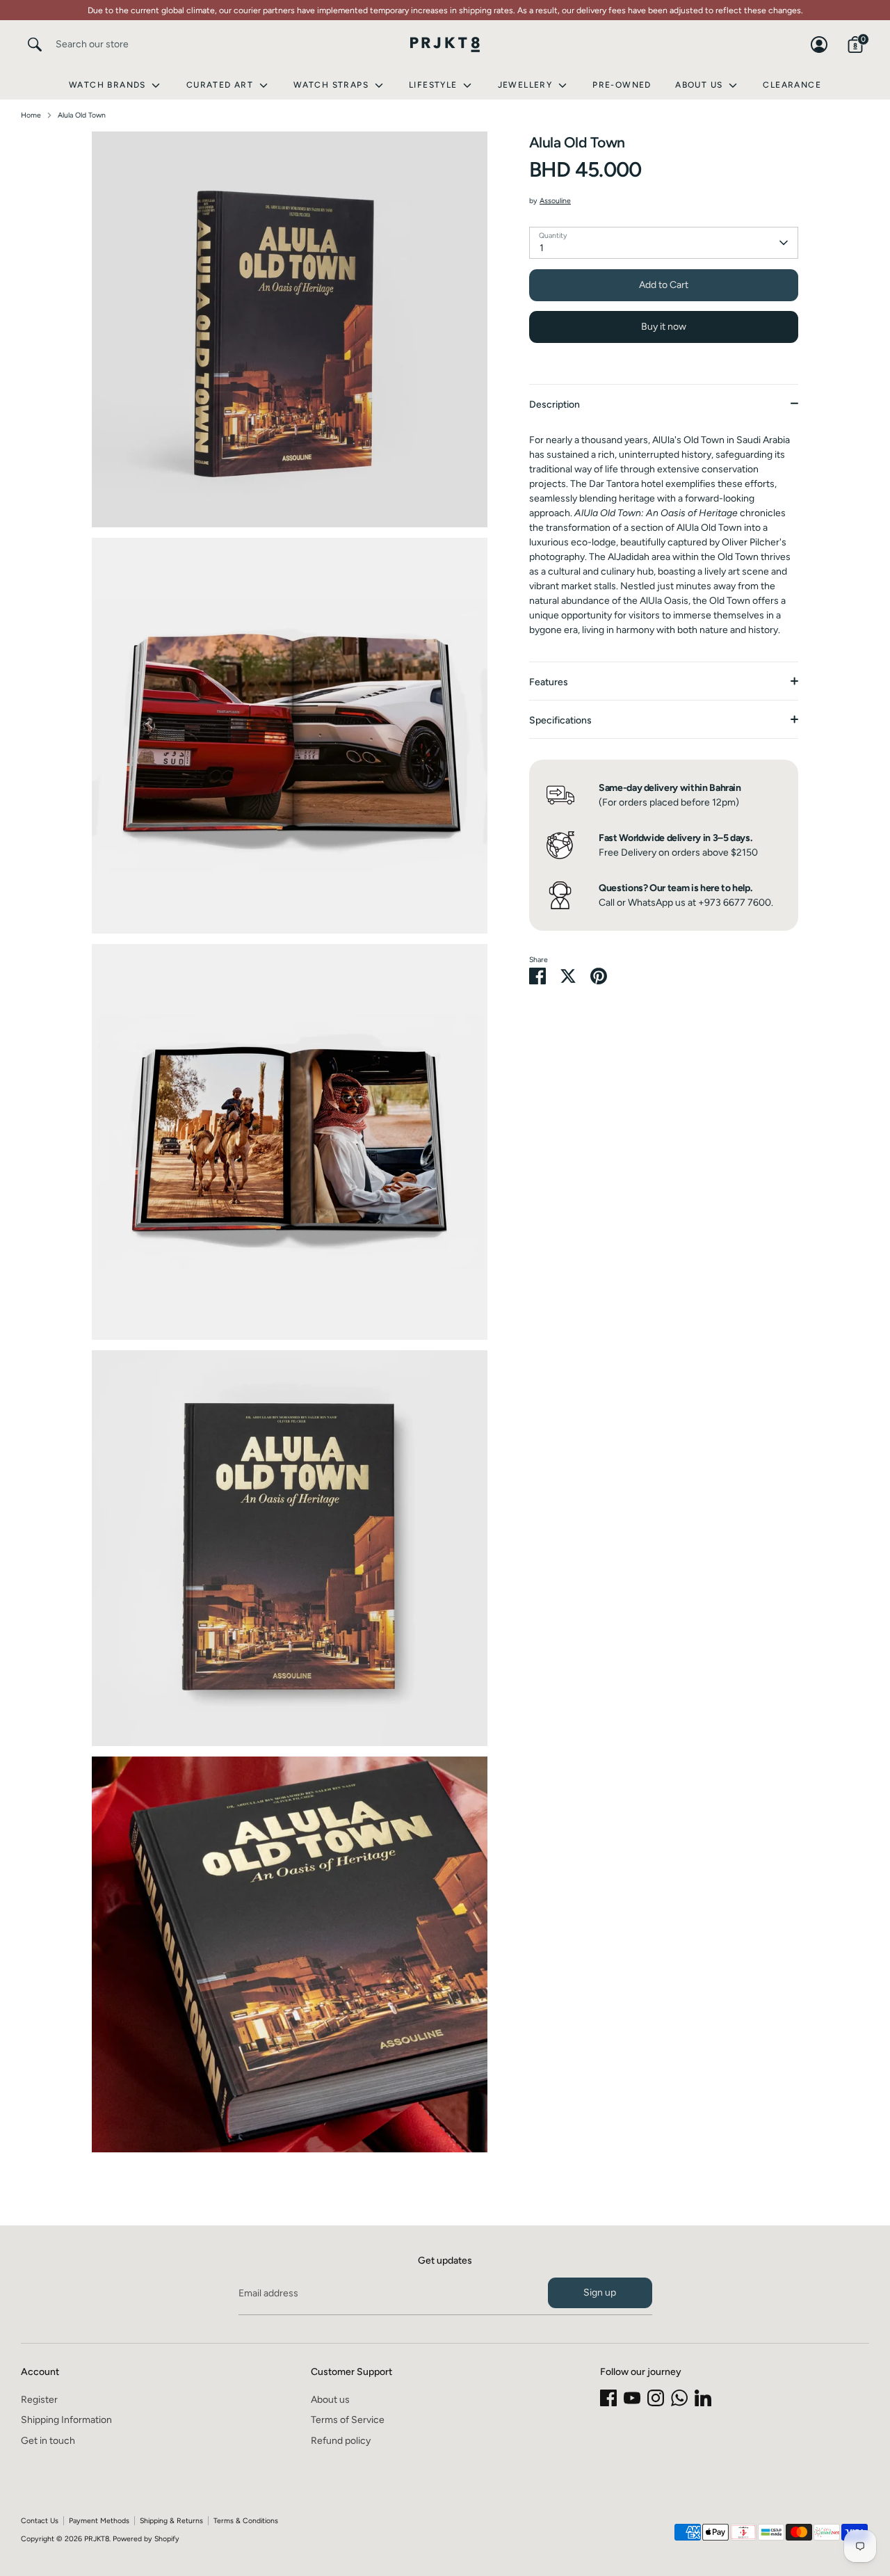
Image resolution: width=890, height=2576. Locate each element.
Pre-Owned (622, 85)
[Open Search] (35, 45)
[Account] (819, 45)
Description (555, 405)
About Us (701, 85)
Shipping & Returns (171, 2521)
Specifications (560, 720)
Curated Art (221, 85)
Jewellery (527, 85)
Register (39, 2400)
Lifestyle (435, 85)
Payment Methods (99, 2521)
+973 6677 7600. (736, 903)
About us (330, 2400)
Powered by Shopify (146, 2539)
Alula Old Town (82, 115)
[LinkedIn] (703, 2398)
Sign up (600, 2293)
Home (31, 115)
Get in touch (48, 2441)
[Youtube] (632, 2398)
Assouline (555, 201)
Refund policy (341, 2441)
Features (549, 682)
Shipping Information (66, 2420)
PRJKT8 (97, 2539)
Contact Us (40, 2521)
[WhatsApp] (679, 2398)
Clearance (792, 85)
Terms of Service (348, 2420)
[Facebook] (608, 2398)
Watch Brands (109, 85)
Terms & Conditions (246, 2521)
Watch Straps (332, 85)
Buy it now (664, 327)
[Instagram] (656, 2398)
